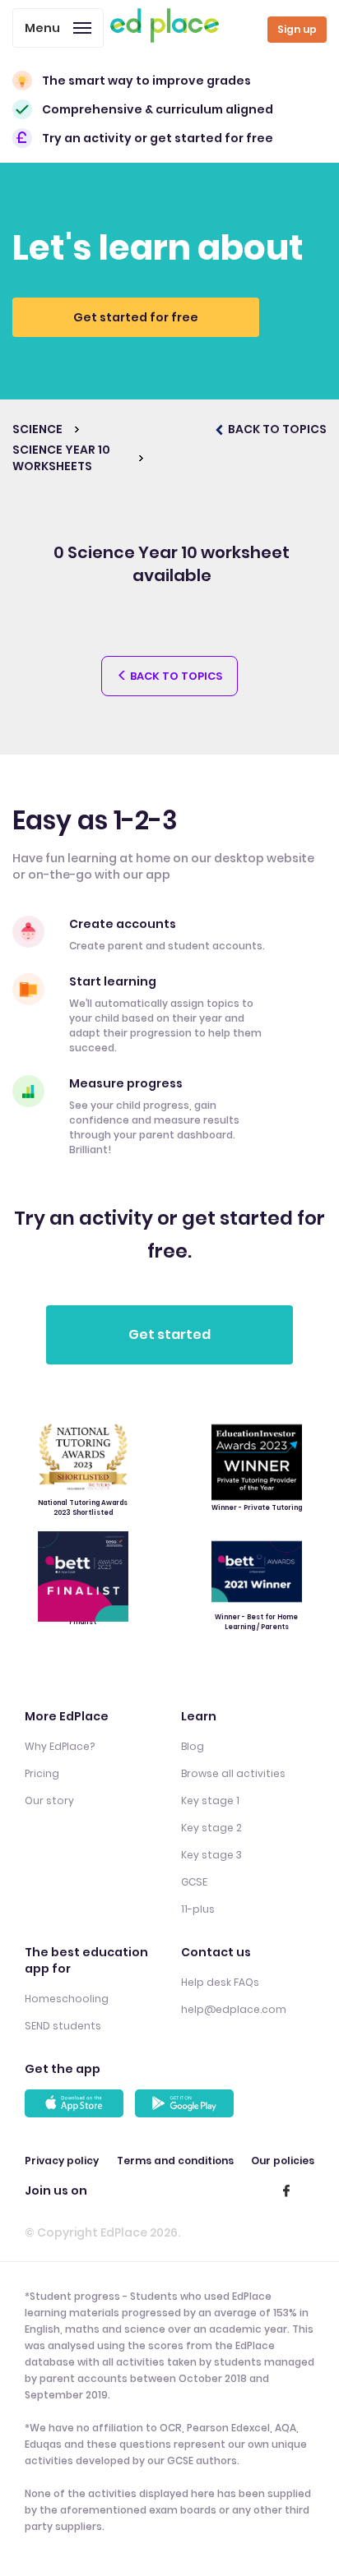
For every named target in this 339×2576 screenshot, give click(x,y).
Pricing (42, 1773)
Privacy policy (62, 2161)
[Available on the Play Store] (187, 2103)
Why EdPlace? (60, 1746)
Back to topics (175, 676)
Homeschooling (67, 1999)
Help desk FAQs (220, 1982)
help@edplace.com (234, 2009)
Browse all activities (233, 1773)
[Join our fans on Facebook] (286, 2191)
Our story (49, 1800)
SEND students (63, 2026)
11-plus (198, 1909)
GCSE (194, 1882)
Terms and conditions (175, 2161)
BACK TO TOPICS (276, 429)
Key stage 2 (211, 1828)
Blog (193, 1746)
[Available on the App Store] (77, 2103)
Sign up (297, 29)
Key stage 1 (210, 1800)
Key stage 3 (211, 1855)
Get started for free (136, 317)
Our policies (283, 2161)
